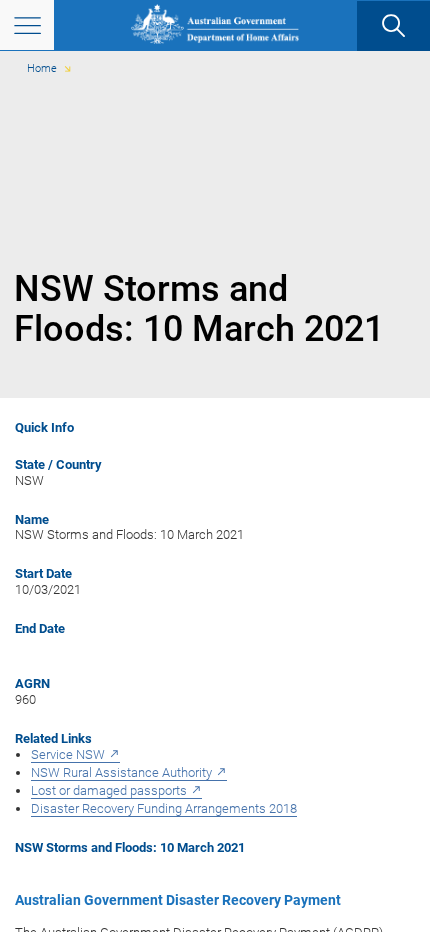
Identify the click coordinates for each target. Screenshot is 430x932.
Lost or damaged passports (109, 790)
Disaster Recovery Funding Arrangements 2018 (164, 808)
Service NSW (68, 754)
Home (42, 68)
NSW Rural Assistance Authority (121, 772)
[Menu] (27, 25)
